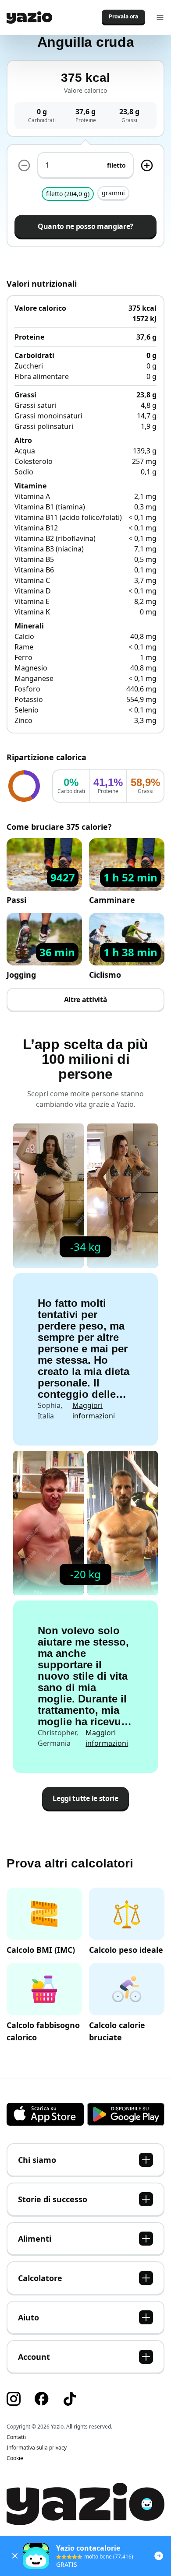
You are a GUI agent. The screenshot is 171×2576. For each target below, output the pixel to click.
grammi (113, 193)
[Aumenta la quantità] (147, 165)
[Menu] (160, 18)
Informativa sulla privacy (37, 2448)
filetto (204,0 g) (68, 194)
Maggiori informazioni (94, 1411)
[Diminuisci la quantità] (24, 165)
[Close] (15, 2556)
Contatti (16, 2437)
